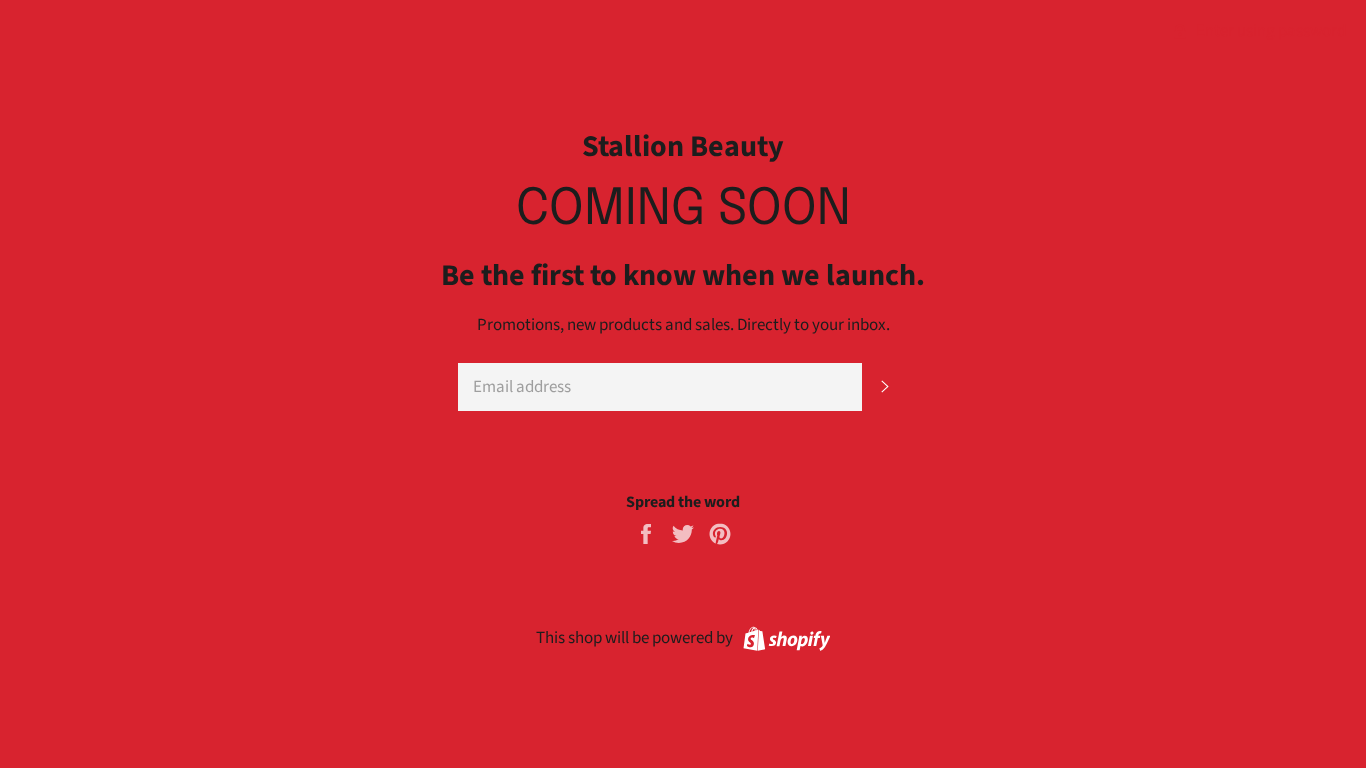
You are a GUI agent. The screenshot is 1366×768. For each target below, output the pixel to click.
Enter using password (1269, 31)
